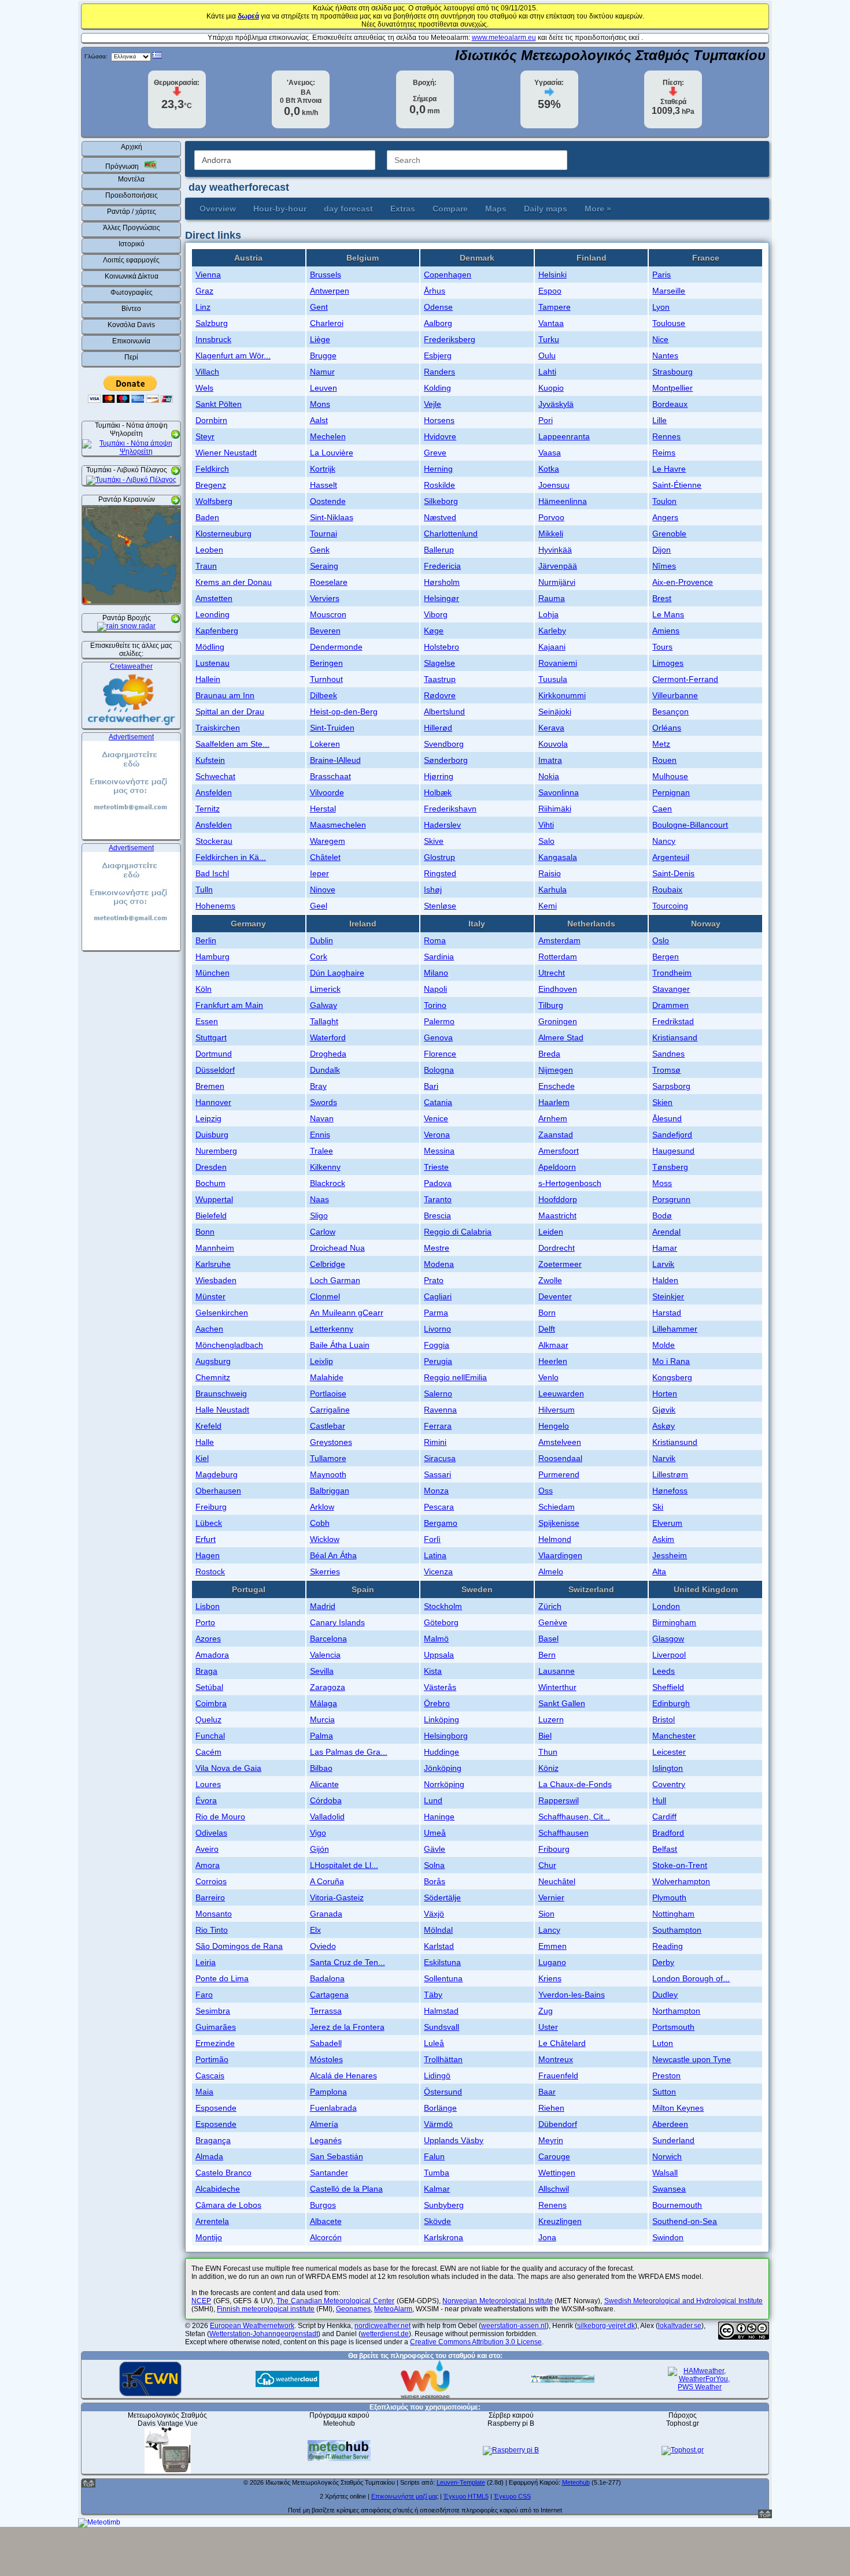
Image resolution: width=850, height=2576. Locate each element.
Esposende (216, 2108)
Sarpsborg (671, 1086)
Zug (546, 2011)
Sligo (319, 1215)
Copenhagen (448, 275)
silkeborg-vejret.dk (606, 2326)
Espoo (550, 291)
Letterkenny (332, 1329)
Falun (434, 2156)
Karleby (552, 631)
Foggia (437, 1345)
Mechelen (328, 436)
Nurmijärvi (557, 582)
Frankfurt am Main (229, 1005)
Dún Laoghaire (337, 973)
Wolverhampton (681, 1881)
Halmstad (441, 2011)
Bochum (210, 1183)
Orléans (667, 728)
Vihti (546, 825)
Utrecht (552, 973)
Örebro (437, 1703)
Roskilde (439, 485)
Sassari (437, 1474)
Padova (438, 1183)
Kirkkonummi (562, 695)
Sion (546, 1914)
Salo (546, 841)
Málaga (324, 1703)
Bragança (213, 2140)
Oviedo (323, 1946)
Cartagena (329, 1995)
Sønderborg (446, 760)
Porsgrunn (671, 1199)
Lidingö (437, 2075)
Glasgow (668, 1639)
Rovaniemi (558, 663)
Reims (664, 453)
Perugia (438, 1361)
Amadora (212, 1655)
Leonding (212, 614)
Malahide (327, 1377)
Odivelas (211, 1833)
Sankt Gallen (562, 1703)
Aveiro (207, 1849)
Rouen (664, 760)
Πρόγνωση (123, 166)
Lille (659, 420)
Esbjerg (438, 355)
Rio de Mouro (220, 1817)
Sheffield (668, 1687)
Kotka (549, 469)
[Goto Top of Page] (765, 2516)
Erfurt (206, 1539)
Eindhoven (558, 989)
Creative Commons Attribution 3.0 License (476, 2342)
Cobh (320, 1523)
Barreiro (210, 1897)
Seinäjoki (555, 711)
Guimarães (216, 2027)
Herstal (323, 809)
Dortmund (214, 1054)
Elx (315, 1930)
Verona (437, 1135)
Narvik (664, 1458)
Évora (206, 1800)
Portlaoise (328, 1393)
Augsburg (213, 1361)
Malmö (436, 1639)
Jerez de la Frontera (347, 2027)
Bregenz (211, 485)
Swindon (668, 2237)
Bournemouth (677, 2205)
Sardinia (439, 957)
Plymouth (669, 1897)
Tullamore (328, 1458)
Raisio (550, 873)
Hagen (208, 1555)
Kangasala (558, 857)
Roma (435, 940)
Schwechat (215, 776)
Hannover (213, 1102)
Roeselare (329, 582)
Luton (663, 2043)
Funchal (210, 1736)
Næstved (440, 517)
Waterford (328, 1037)
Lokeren (325, 744)
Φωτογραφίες (132, 292)
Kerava (551, 728)
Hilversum (557, 1410)
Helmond (555, 1539)
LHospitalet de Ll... (344, 1865)
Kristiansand (675, 1037)
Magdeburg (217, 1474)
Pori (546, 420)
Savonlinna (559, 792)
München (212, 973)
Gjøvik (664, 1410)
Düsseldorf (215, 1070)
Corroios (211, 1881)
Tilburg (551, 1005)
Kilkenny (325, 1167)
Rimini (435, 1442)
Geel (319, 906)
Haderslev (442, 825)
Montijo (209, 2237)
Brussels (326, 275)
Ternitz (208, 809)
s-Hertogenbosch (570, 1183)
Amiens (666, 631)
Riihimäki (555, 809)
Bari (431, 1086)
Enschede (557, 1086)
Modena (439, 1264)
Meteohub (576, 2482)
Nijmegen (556, 1070)
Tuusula (553, 679)
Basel (548, 1639)
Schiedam (557, 1507)
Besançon (670, 711)
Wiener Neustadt (226, 453)
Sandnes (668, 1054)
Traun (206, 566)
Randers (439, 372)
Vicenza (438, 1571)
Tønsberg (670, 1167)
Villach (207, 372)
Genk (320, 550)
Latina (435, 1555)
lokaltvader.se (680, 2326)
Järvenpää (558, 566)
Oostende (328, 501)
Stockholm (443, 1606)
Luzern (551, 1719)
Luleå (434, 2043)
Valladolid (327, 1817)
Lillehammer (675, 1329)
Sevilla (322, 1671)
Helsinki (552, 275)
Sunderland (673, 2140)
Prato (434, 1280)
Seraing (324, 566)
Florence (440, 1054)
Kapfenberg (217, 631)
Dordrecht (557, 1248)
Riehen (551, 2108)
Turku (549, 339)
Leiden (551, 1232)
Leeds (664, 1671)
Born (547, 1313)
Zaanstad (556, 1135)
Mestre (437, 1248)
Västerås (440, 1687)
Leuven (324, 388)
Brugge (323, 355)
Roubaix (667, 889)
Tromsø (666, 1070)
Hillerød (438, 728)
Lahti (547, 372)
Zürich (550, 1606)
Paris (661, 275)
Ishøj (433, 889)
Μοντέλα (131, 179)
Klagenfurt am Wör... (233, 355)
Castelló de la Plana (346, 2189)
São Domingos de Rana (239, 1946)
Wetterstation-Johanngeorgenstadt (264, 2334)
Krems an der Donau (234, 582)
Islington (668, 1768)
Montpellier (672, 388)
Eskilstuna (442, 1962)
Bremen (210, 1086)
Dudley (665, 1995)
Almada (209, 2156)
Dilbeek (324, 695)
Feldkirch (212, 469)
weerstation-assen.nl (514, 2326)
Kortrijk (323, 469)
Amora (208, 1865)
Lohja (548, 614)
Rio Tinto (212, 1930)
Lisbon (208, 1606)
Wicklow (325, 1539)
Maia (204, 2092)
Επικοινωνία (131, 341)
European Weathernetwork (252, 2326)
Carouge (554, 2156)
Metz (661, 744)
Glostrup (439, 857)
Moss (662, 1183)
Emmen (552, 1946)
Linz (203, 307)
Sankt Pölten (219, 404)
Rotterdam (558, 957)
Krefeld (208, 1426)
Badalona (327, 1978)
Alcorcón (326, 2237)
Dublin (321, 940)
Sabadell (326, 2043)
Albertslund (444, 711)
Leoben (209, 550)
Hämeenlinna (563, 501)
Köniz (548, 1768)
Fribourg (554, 1849)
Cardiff (664, 1817)
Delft (547, 1329)
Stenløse (440, 906)
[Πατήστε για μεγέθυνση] (131, 451)
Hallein (208, 679)
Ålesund (667, 1118)
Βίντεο (131, 309)
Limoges (668, 663)
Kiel (202, 1458)
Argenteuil (671, 857)
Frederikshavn (450, 809)
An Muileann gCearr (347, 1313)
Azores (208, 1639)
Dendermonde (336, 647)
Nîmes (664, 566)
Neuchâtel (557, 1881)
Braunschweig (221, 1393)
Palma (321, 1736)
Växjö (434, 1914)
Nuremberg (216, 1151)
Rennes (666, 436)
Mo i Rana (671, 1361)
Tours (662, 647)
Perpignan (671, 792)
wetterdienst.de (385, 2334)
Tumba (437, 2173)
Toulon (664, 501)
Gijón (319, 1849)
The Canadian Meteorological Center (335, 2301)
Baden (207, 517)
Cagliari (438, 1296)
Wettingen (557, 2173)
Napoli (435, 989)
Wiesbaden (216, 1280)
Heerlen (553, 1361)
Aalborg (438, 323)
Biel (545, 1736)
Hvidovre (440, 436)
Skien (662, 1102)
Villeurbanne (675, 695)
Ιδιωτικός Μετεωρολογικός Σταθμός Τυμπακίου (610, 55)
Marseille (669, 291)
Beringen (326, 663)
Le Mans (668, 614)
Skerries (325, 1571)
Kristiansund (675, 1442)
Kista (433, 1671)
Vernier (551, 1897)
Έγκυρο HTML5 (466, 2496)
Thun (548, 1752)
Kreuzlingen (560, 2221)
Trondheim (672, 973)
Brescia (437, 1215)
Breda (549, 1054)
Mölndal (438, 1930)
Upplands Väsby (454, 2140)
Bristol (664, 1719)
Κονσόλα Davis (131, 325)
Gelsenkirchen (222, 1313)
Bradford (668, 1833)
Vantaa (551, 323)
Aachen (209, 1329)
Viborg (436, 614)
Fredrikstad (673, 1021)
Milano (436, 973)
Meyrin (551, 2140)
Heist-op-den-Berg (344, 711)
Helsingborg (446, 1736)
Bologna (439, 1070)
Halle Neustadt (222, 1410)
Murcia (322, 1719)
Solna (434, 1865)
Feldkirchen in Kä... (231, 857)
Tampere (555, 307)
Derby (663, 1962)
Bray (318, 1086)
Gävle (435, 1849)
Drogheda (328, 1054)
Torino (435, 1005)
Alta (659, 1571)
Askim (663, 1539)
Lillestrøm (670, 1474)
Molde (664, 1345)
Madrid (323, 1606)
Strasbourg (672, 372)
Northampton (676, 2011)
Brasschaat (330, 776)
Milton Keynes (678, 2108)
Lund (433, 1800)
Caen (662, 809)
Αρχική (132, 147)
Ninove (323, 889)
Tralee (321, 1151)
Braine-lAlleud (335, 760)
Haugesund (673, 1151)
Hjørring (439, 776)
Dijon (661, 550)
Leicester (669, 1752)
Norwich (667, 2156)
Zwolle (550, 1280)
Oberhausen (218, 1491)
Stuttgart (211, 1037)
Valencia (325, 1655)
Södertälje (442, 1897)
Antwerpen (330, 291)
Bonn (205, 1232)
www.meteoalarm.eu (504, 38)
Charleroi (327, 323)
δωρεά (248, 16)
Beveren (325, 631)
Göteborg (441, 1622)
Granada (326, 1914)
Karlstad (439, 1946)
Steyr (205, 436)
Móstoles (326, 2059)
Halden (665, 1280)
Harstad (667, 1313)
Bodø (662, 1215)
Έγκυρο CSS (512, 2496)
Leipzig (208, 1118)
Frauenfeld (558, 2075)
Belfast (665, 1849)
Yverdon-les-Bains (572, 1995)
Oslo (661, 940)
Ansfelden (214, 792)
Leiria (206, 1962)
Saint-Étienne (677, 485)
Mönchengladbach (229, 1345)
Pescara (439, 1507)
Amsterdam (559, 940)
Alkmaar (553, 1345)
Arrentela (212, 2221)
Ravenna (440, 1410)
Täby (433, 1995)
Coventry (669, 1784)
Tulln (204, 889)
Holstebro (441, 647)
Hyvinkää (555, 550)
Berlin (206, 940)
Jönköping (443, 1768)
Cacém (208, 1752)
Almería (324, 2124)
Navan (322, 1118)
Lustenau (212, 663)
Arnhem (553, 1118)
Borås (435, 1881)
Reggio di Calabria (458, 1232)
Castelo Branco (223, 2173)
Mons (320, 404)
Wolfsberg (214, 501)
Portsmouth (673, 2027)
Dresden (211, 1167)
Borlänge (440, 2108)
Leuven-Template (461, 2482)
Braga (206, 1671)
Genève (553, 1622)
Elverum (667, 1523)
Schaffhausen (563, 1833)
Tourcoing (670, 906)
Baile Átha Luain (340, 1345)
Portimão (212, 2059)
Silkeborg (441, 501)
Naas (319, 1199)
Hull (659, 1800)
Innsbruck (213, 339)
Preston (666, 2075)
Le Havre (669, 469)
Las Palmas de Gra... (349, 1752)
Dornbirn (211, 420)
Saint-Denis (673, 873)
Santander (329, 2173)
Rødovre (440, 695)
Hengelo (554, 1426)
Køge (434, 631)
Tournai (324, 533)
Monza (436, 1491)
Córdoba (326, 1800)
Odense (438, 307)
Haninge (439, 1817)
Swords (324, 1102)
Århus (435, 291)
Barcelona (328, 1639)
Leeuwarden (561, 1393)
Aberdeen (670, 2124)
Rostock (210, 1571)
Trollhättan (443, 2059)
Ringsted (440, 873)
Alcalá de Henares (343, 2075)
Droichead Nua (337, 1248)
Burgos (323, 2205)
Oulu (547, 355)
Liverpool (669, 1655)
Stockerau (214, 841)
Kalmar (437, 2189)
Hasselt (324, 485)
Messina (439, 1151)
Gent (319, 307)
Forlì (432, 1539)
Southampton (677, 1930)
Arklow (322, 1507)
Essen (207, 1021)
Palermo (439, 1021)
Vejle (433, 404)
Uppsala (439, 1655)
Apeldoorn (557, 1167)
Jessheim (670, 1555)
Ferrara (438, 1426)
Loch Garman (335, 1280)
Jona (547, 2237)
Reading (668, 1946)
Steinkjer (668, 1296)
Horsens (439, 420)
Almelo (551, 1571)
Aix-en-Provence (683, 582)
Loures (208, 1784)
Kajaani (552, 647)
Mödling (210, 647)
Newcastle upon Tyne (692, 2059)
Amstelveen (560, 1442)
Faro (204, 1995)
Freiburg (211, 1507)
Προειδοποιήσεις (132, 195)
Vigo (318, 1833)
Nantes (665, 355)
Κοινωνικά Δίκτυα (132, 276)
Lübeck (209, 1523)
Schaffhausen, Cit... (574, 1817)
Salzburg (212, 323)
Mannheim (215, 1248)
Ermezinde (215, 2043)
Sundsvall (441, 2027)
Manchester (674, 1736)
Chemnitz (213, 1377)
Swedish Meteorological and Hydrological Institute (684, 2301)
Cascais (210, 2075)
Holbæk (438, 792)
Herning (438, 469)
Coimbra (211, 1703)
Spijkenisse (559, 1523)
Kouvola (553, 744)
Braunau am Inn (225, 695)
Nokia (549, 776)
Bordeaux (670, 404)
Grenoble (669, 533)
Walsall (665, 2173)
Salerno (438, 1393)
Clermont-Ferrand (685, 679)
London (666, 1606)
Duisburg (212, 1135)
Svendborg (444, 744)
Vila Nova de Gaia (228, 1768)
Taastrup (440, 679)
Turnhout (326, 679)
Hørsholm (442, 582)
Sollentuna (443, 1978)
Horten (665, 1393)
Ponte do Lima (222, 1978)
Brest (662, 598)
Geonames (353, 2309)
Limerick (325, 989)
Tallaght (324, 1021)
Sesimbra (213, 2011)
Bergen (666, 957)
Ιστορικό (132, 244)
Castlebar (328, 1426)
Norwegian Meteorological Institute (497, 2301)
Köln (204, 989)
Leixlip (321, 1361)
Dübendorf (558, 2124)
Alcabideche (218, 2189)
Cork (319, 957)
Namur (322, 372)
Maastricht (557, 1215)
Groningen (558, 1021)
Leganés (326, 2140)
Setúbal (209, 1687)
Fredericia (442, 566)
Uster (548, 2027)
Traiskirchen (218, 728)
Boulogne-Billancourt (690, 825)
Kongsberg (672, 1377)
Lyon (661, 307)
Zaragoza (328, 1687)
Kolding (437, 388)
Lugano (552, 1962)
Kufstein (210, 760)
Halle (205, 1442)
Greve (435, 453)
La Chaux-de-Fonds (575, 1784)
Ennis (320, 1135)
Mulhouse (670, 776)
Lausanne (557, 1671)
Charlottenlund (451, 533)
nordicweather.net (382, 2326)
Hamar (665, 1248)
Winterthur (557, 1687)
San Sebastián (337, 2156)
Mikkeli (551, 533)
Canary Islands (337, 1622)
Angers (665, 517)
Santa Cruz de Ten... (348, 1962)
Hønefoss (670, 1491)
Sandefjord (672, 1135)
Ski (658, 1507)
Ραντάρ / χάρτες (132, 212)
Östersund (443, 2092)
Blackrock (328, 1183)
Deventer (555, 1296)
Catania (438, 1102)
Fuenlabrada (333, 2108)
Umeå (435, 1833)
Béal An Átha (333, 1555)
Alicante (324, 1784)
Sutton (664, 2092)
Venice (436, 1118)
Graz (204, 291)
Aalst (319, 420)
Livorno (437, 1329)
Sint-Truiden (332, 728)
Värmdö (438, 2124)
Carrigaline (330, 1410)
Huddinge (441, 1752)
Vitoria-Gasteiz (337, 1897)
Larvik (663, 1264)
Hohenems (215, 906)
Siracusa (440, 1458)
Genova (438, 1037)
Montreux (556, 2059)
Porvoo (551, 517)
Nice (660, 339)
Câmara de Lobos (228, 2205)
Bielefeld (211, 1215)
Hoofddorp (558, 1199)
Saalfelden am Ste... (232, 744)
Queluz (208, 1719)
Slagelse (439, 663)
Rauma (552, 598)
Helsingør (441, 598)
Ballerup (439, 550)
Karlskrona (444, 2237)
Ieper (319, 873)
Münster (210, 1296)
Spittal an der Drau (230, 711)
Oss (546, 1491)
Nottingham (673, 1914)
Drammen (670, 1005)
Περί (131, 357)
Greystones (331, 1442)
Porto (205, 1622)
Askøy (664, 1426)
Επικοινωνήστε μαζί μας (405, 2496)
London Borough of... (691, 1978)
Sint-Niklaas (332, 517)
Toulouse (669, 323)
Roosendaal (560, 1458)
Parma (436, 1313)
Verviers (325, 598)
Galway (324, 1005)
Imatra (550, 760)
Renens (552, 2205)
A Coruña (327, 1881)
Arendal (666, 1232)
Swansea (669, 2189)
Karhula (552, 889)
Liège (320, 339)
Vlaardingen (560, 1555)
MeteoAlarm (393, 2309)
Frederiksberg (450, 339)
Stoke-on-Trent (680, 1865)
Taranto (438, 1199)
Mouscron (328, 614)
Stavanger (671, 989)
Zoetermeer (560, 1264)
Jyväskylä (556, 404)
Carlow (323, 1232)
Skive (434, 841)
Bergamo (441, 1523)
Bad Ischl (212, 873)
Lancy (549, 1930)
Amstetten (214, 598)
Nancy (664, 841)
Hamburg (212, 957)
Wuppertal (214, 1199)
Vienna (208, 275)
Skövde (437, 2221)
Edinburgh (671, 1703)
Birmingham (674, 1622)
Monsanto (214, 1914)
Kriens (550, 1978)
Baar (547, 2092)
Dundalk (325, 1070)
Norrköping (444, 1784)
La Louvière (332, 453)
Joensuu (554, 485)
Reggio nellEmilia (455, 1377)
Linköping (441, 1719)
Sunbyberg (444, 2205)
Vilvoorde (327, 792)
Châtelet (325, 857)
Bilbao (321, 1768)
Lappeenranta (564, 436)
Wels (204, 388)
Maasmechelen (338, 825)
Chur (547, 1865)
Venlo (548, 1377)
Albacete (326, 2221)
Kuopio (551, 388)
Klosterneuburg (223, 533)
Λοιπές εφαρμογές (131, 260)
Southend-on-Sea (685, 2221)
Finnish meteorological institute (266, 2309)
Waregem (328, 841)
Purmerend (559, 1474)
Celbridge (328, 1264)
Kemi (548, 906)
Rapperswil (559, 1800)
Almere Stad (561, 1037)
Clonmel (325, 1296)
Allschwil (554, 2189)
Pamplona (328, 2092)
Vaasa (550, 453)
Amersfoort (559, 1151)
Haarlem (554, 1102)
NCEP (201, 2301)
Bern (547, 1655)
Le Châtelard (562, 2043)
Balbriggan (330, 1491)
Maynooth (328, 1474)
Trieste (436, 1167)
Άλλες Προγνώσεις (132, 228)
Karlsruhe (213, 1264)
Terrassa (326, 2011)
